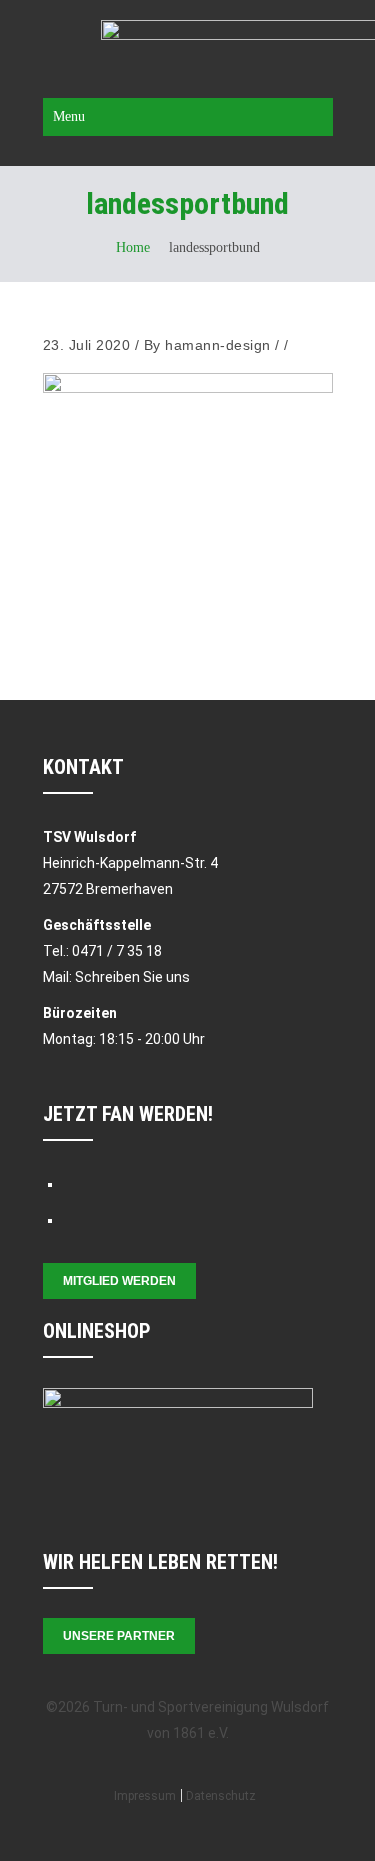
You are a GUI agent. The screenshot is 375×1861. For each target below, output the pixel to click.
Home (133, 247)
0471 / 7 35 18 (117, 951)
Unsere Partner (119, 1636)
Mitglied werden (119, 1281)
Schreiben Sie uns (132, 977)
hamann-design (218, 345)
